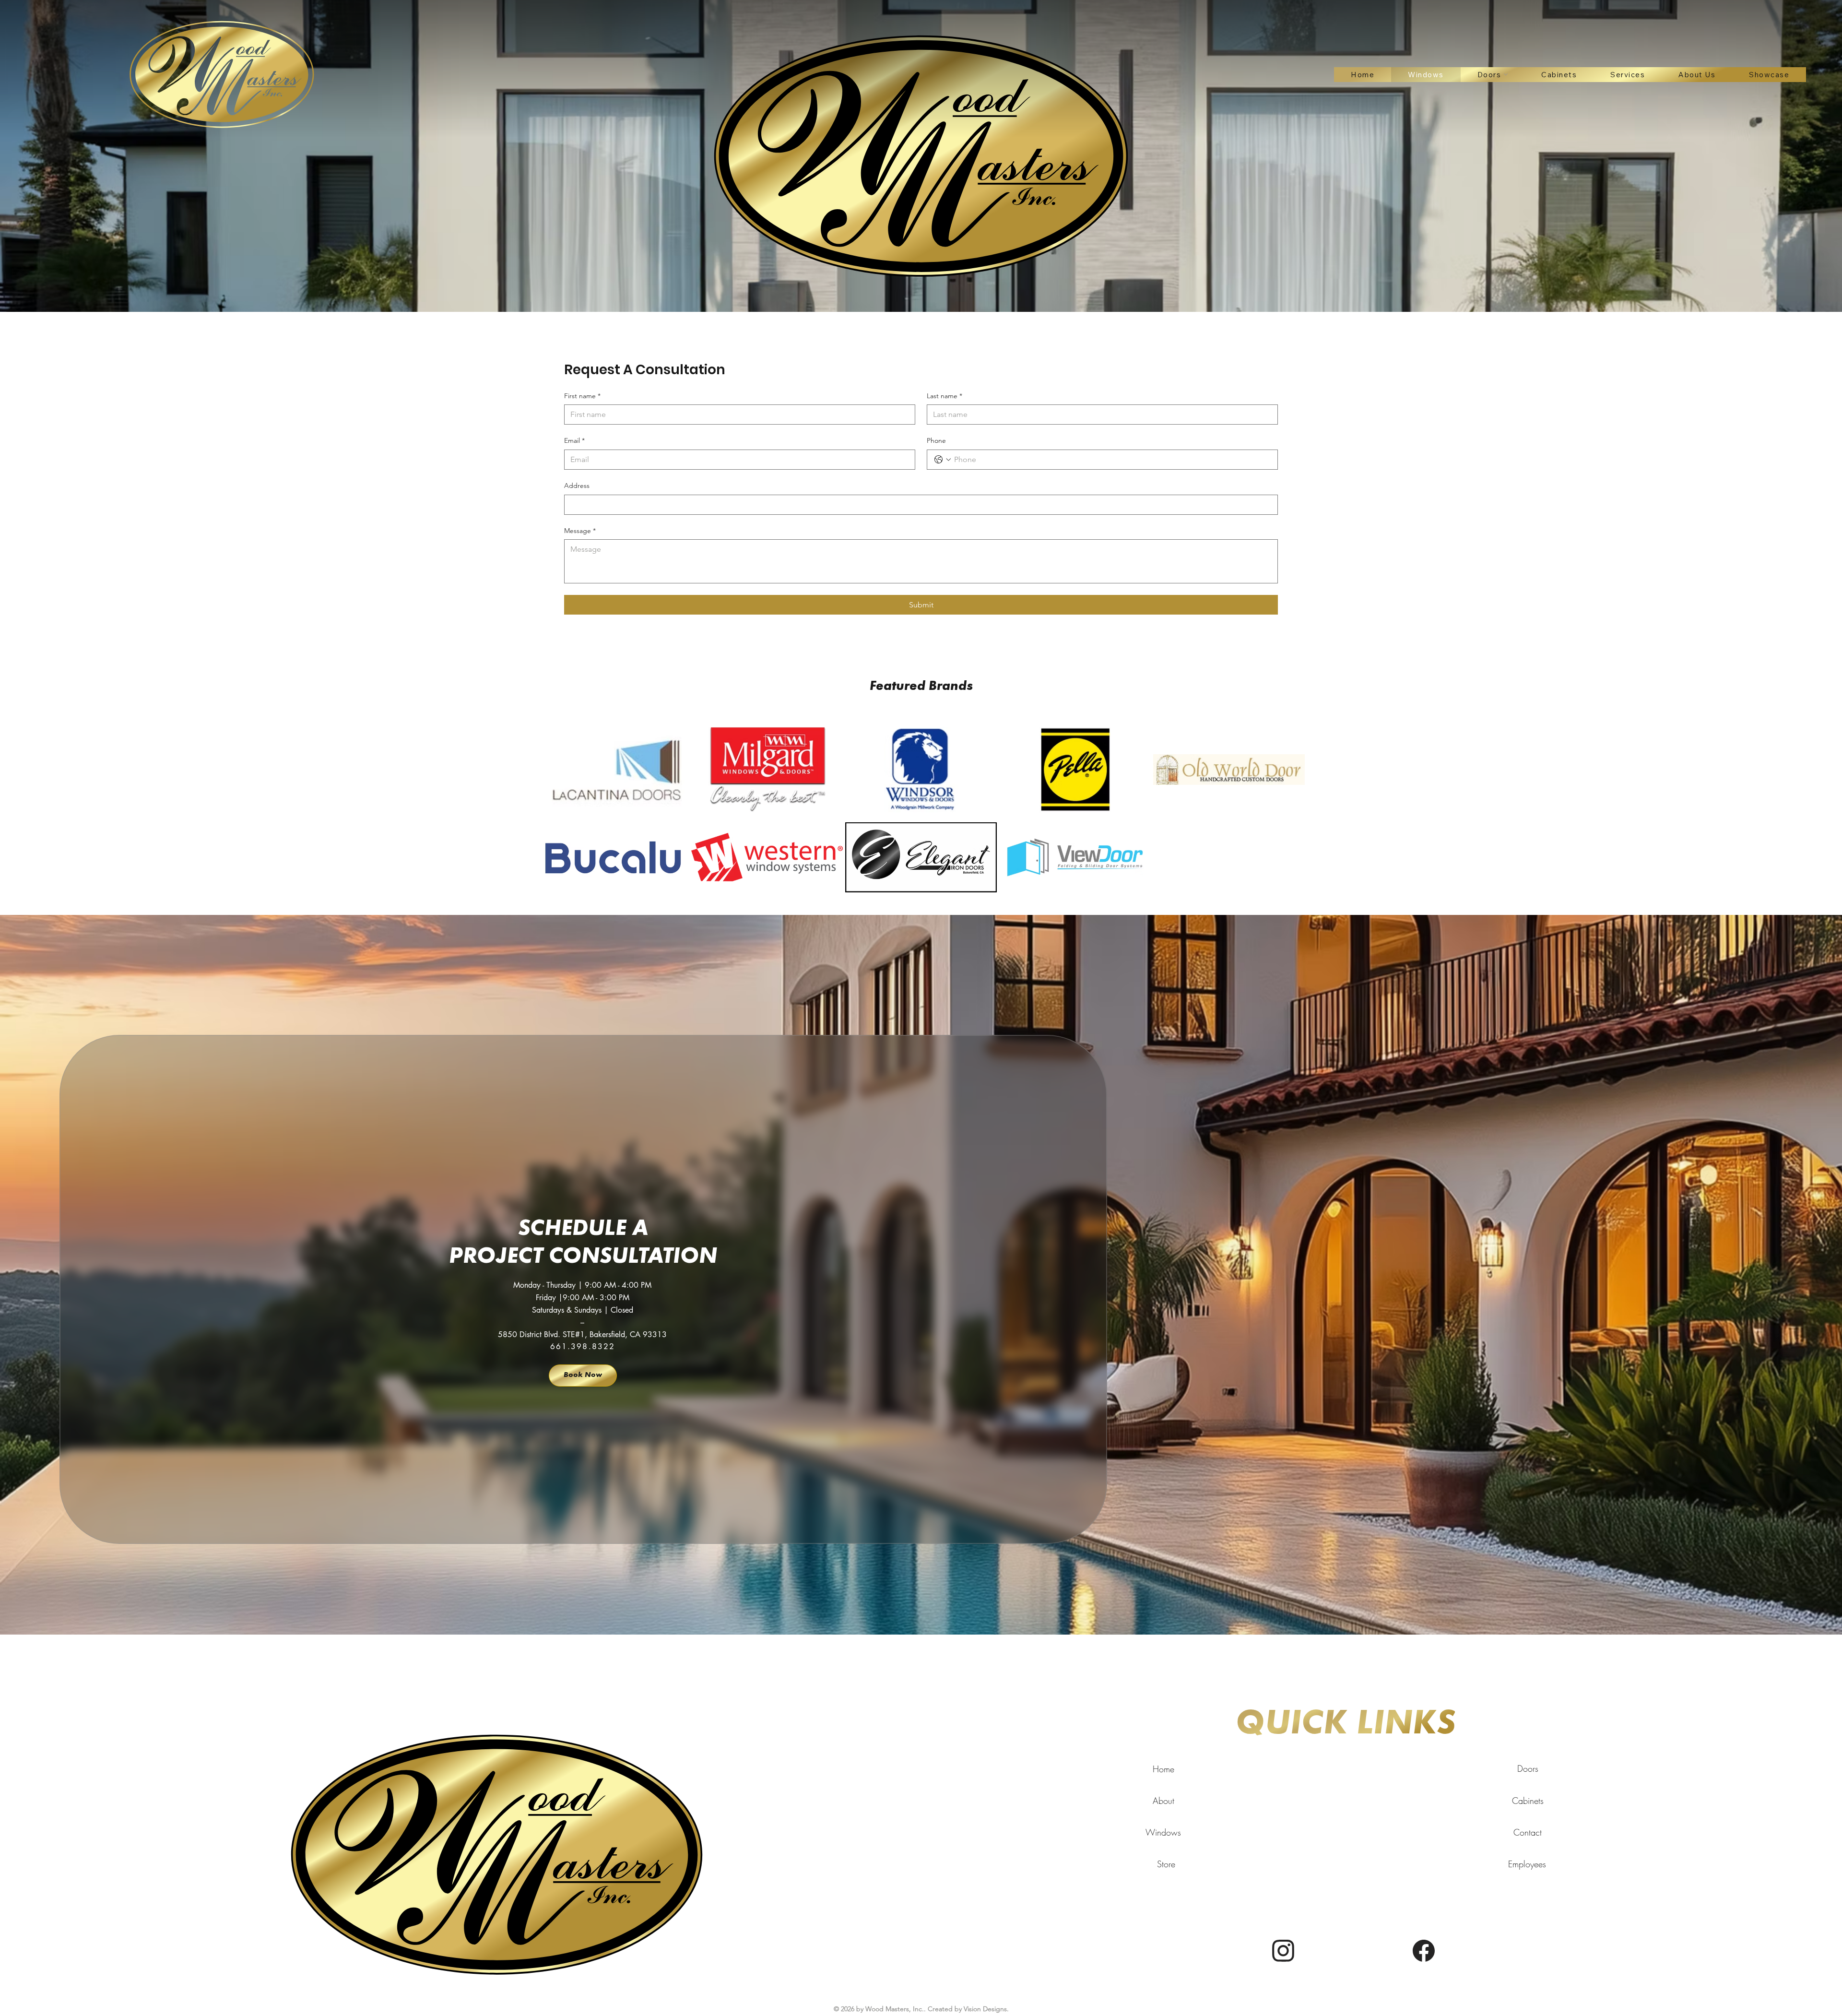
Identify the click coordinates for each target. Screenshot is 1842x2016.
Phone (936, 440)
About (1163, 1801)
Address (577, 486)
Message (580, 531)
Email (574, 440)
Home (1163, 1769)
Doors (1528, 1768)
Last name (945, 396)
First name (582, 396)
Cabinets (1528, 1801)
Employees (1527, 1864)
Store (1166, 1864)
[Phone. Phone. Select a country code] (943, 460)
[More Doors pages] (1506, 74)
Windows (1163, 1832)
